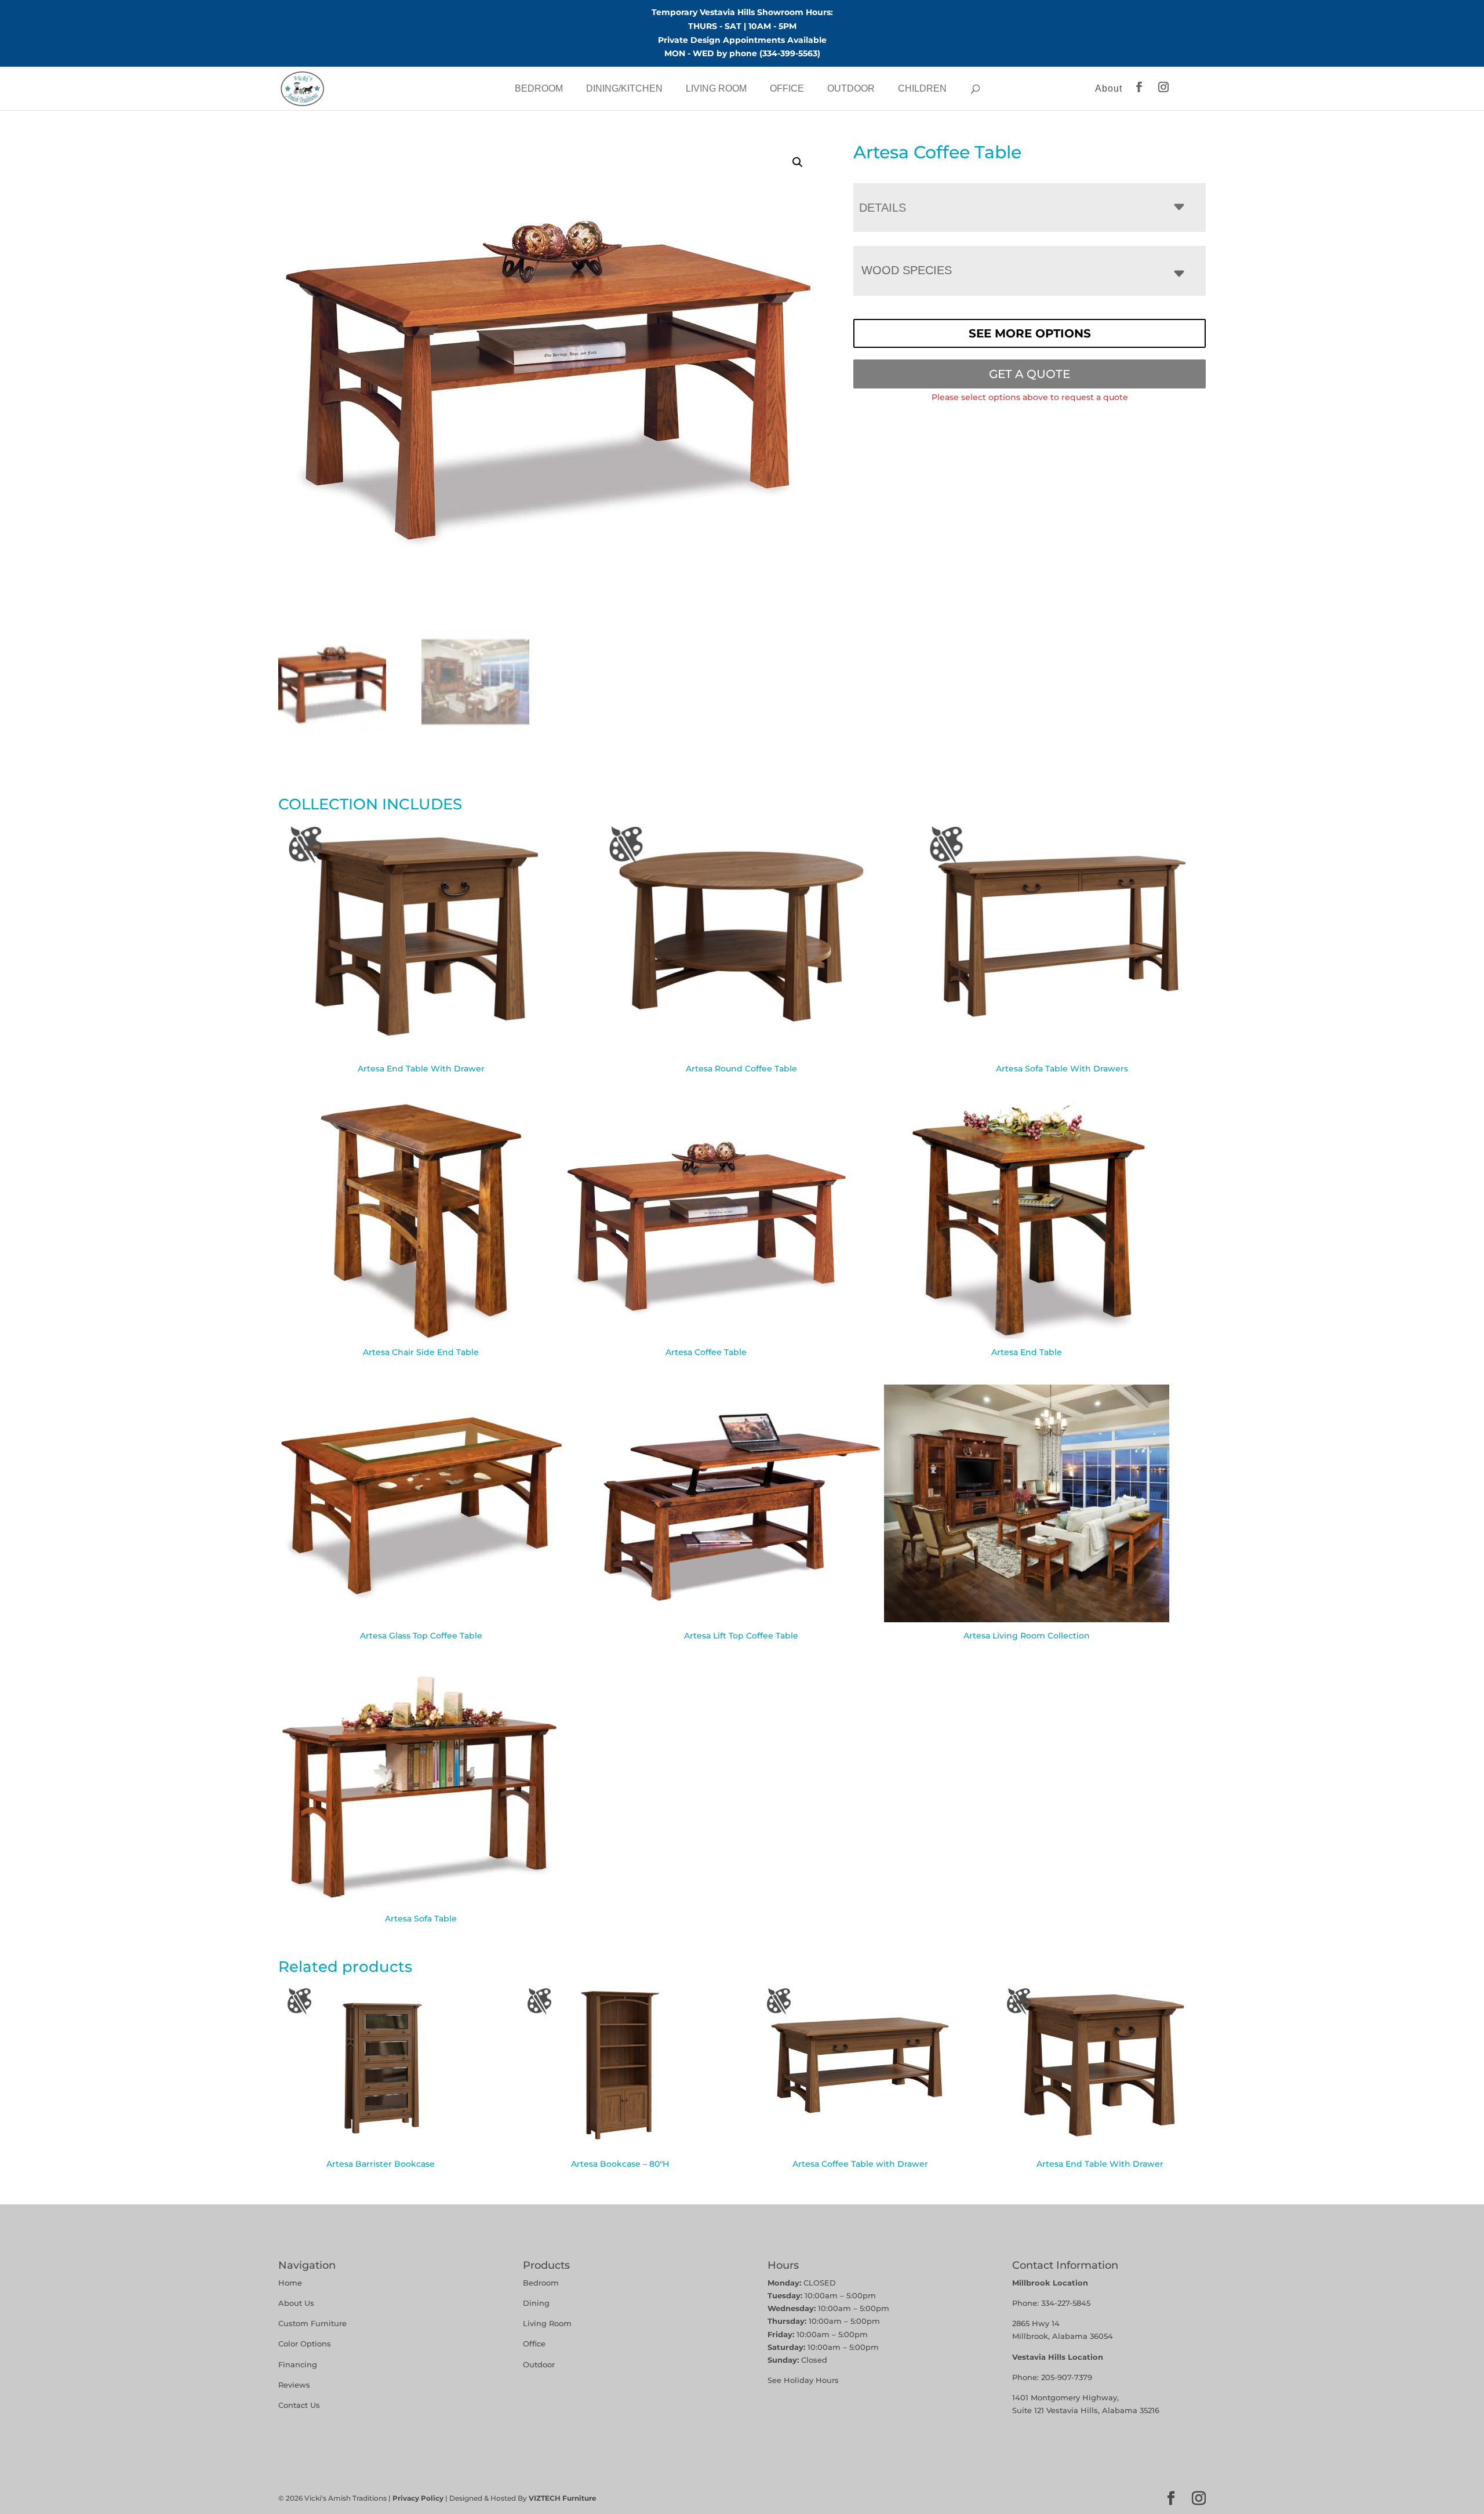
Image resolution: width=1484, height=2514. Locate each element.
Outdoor (851, 88)
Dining (537, 2303)
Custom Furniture (312, 2323)
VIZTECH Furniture (563, 2498)
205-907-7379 (1067, 2377)
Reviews (294, 2385)
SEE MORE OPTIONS (1030, 333)
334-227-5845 (1066, 2303)
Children (922, 88)
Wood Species (907, 270)
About (1109, 88)
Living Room (716, 88)
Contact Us (299, 2405)
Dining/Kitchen (624, 88)
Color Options (305, 2344)
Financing (298, 2364)
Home (290, 2283)
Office (787, 88)
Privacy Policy (418, 2498)
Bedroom (539, 88)
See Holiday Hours (803, 2380)
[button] (798, 162)
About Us (296, 2303)
